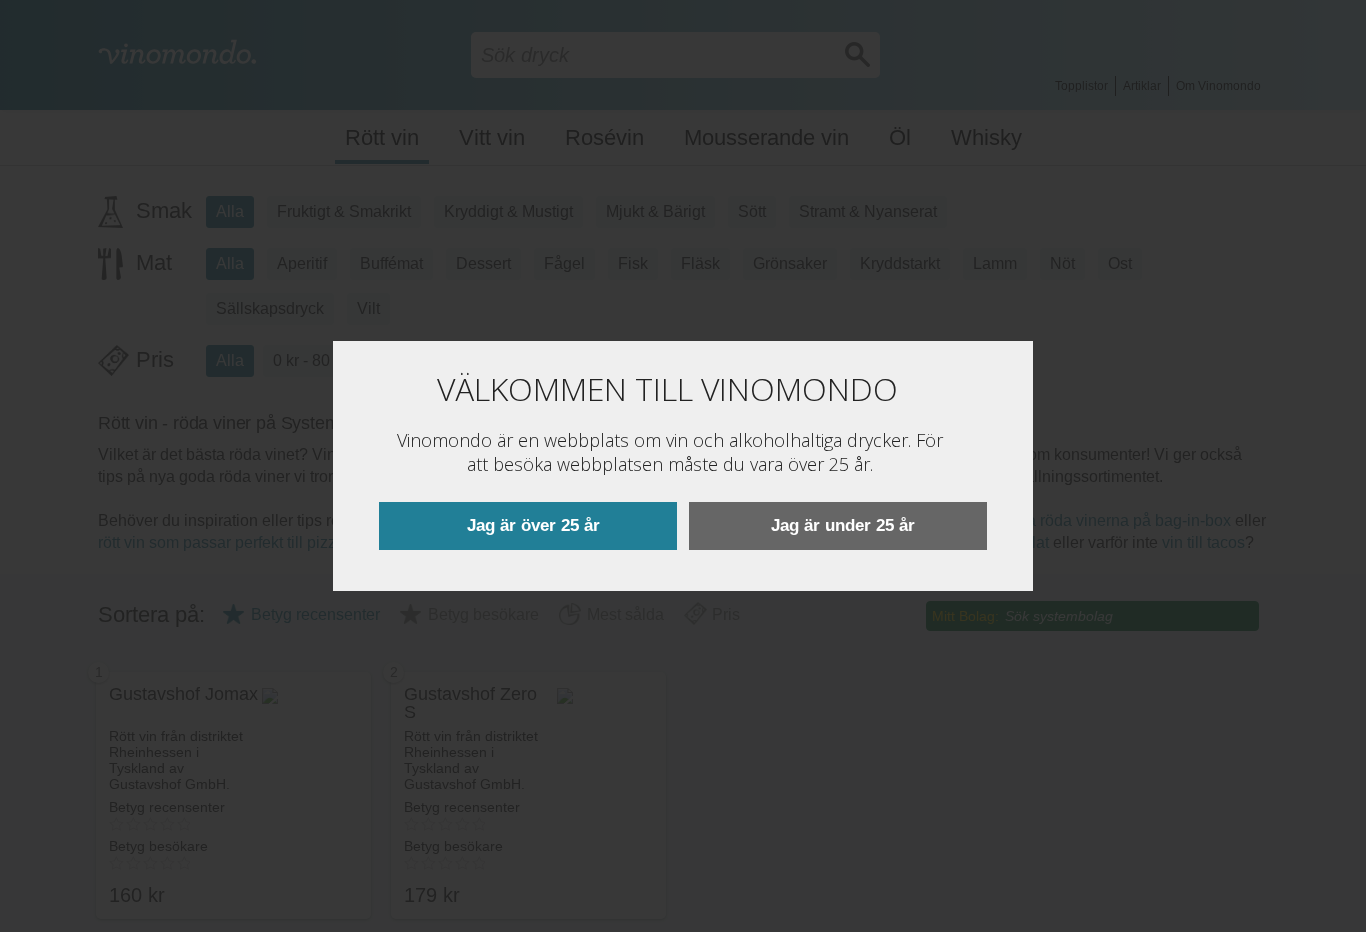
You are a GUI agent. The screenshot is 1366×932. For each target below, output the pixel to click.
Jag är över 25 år (533, 525)
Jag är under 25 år (843, 525)
